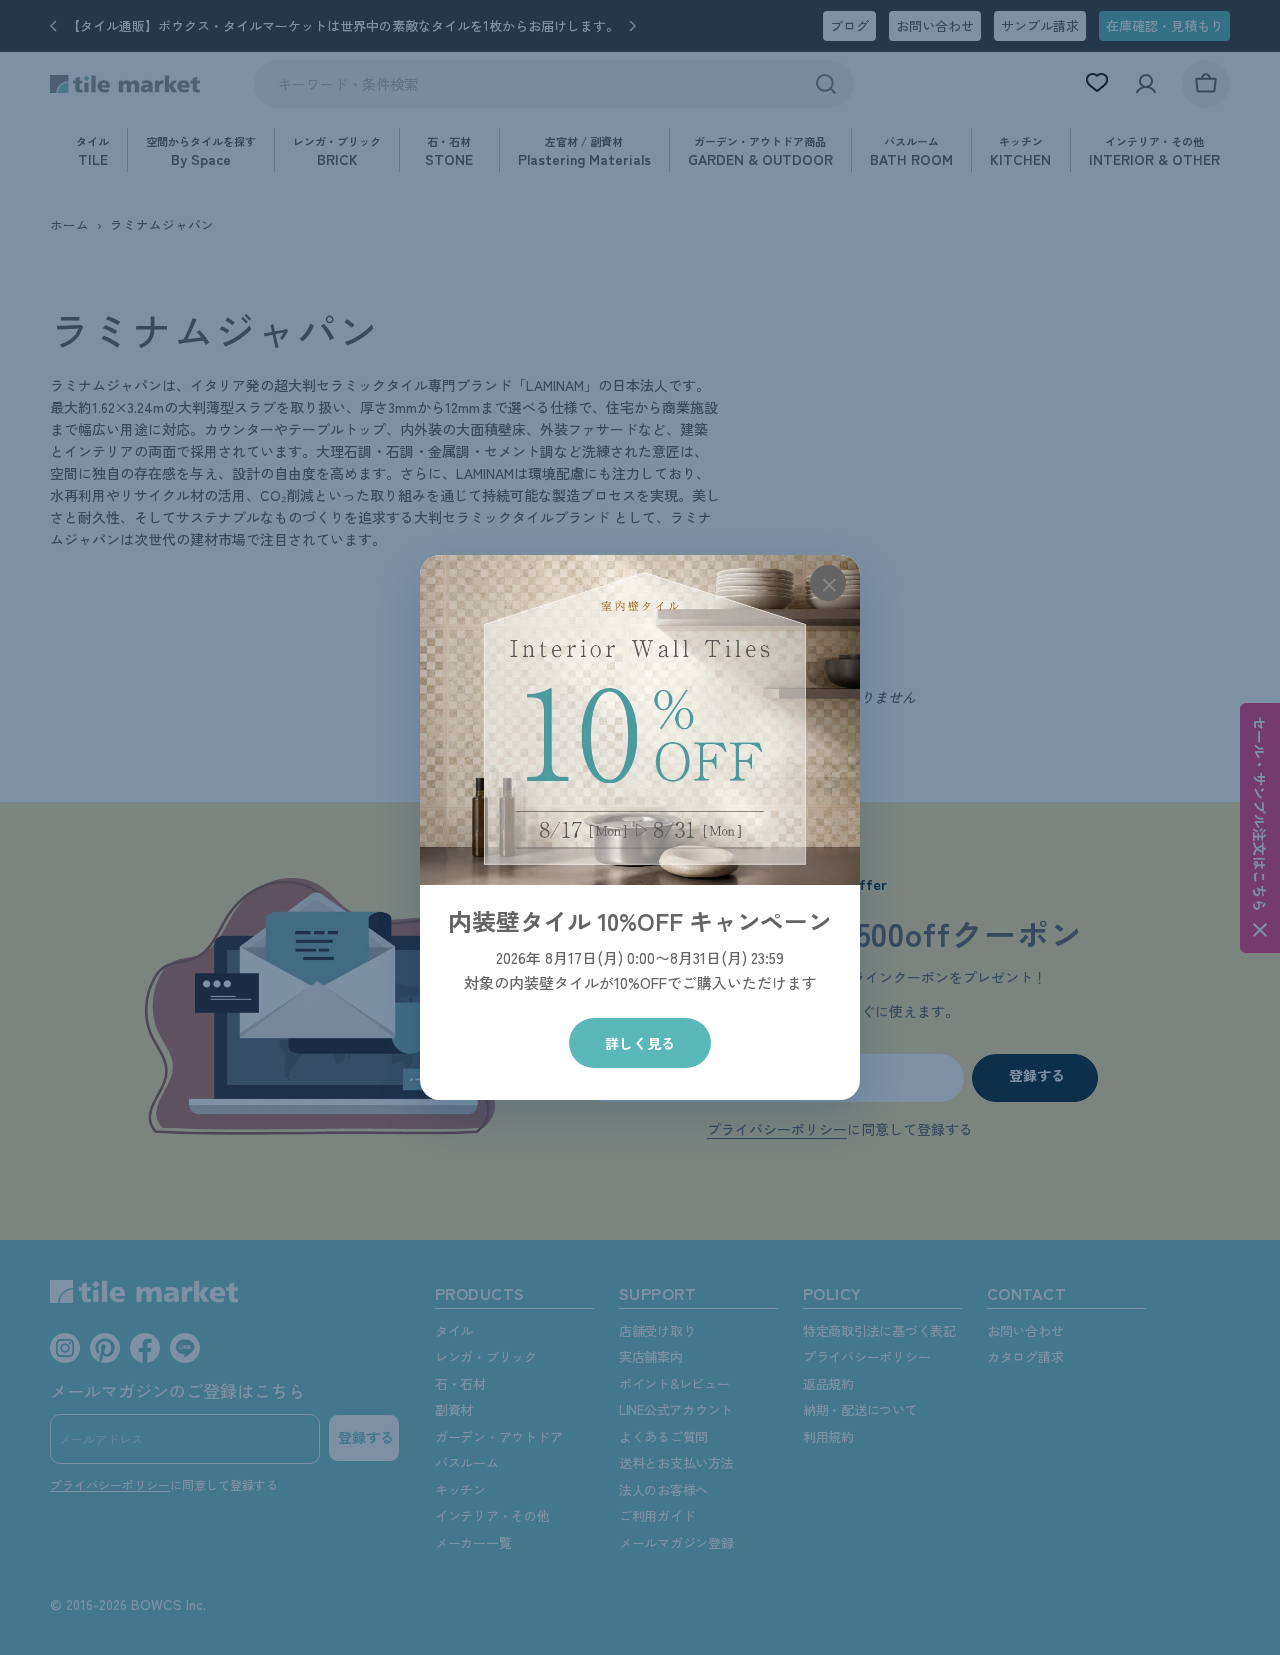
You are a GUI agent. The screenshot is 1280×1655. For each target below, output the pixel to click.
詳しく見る (640, 1043)
